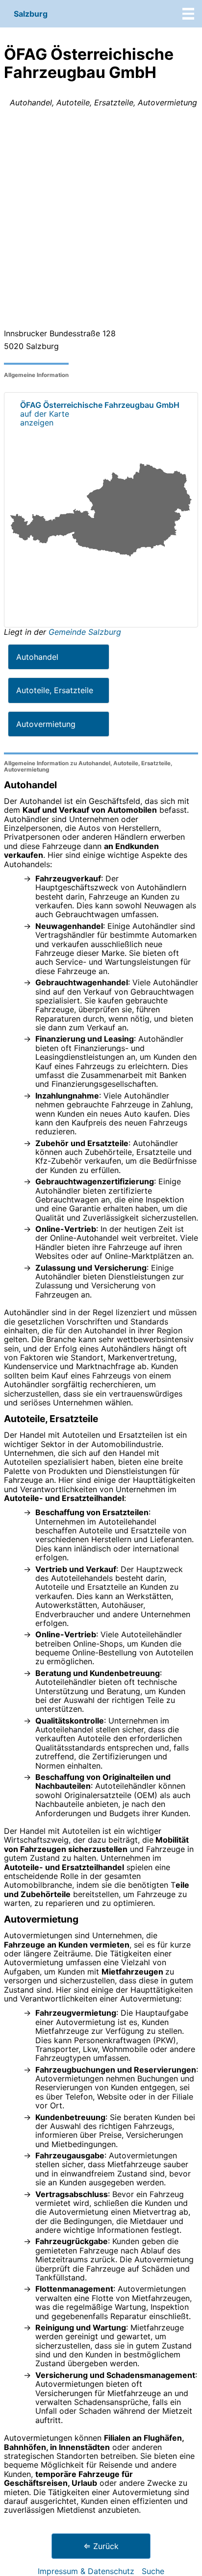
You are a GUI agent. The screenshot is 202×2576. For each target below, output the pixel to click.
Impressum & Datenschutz (86, 2571)
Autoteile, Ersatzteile (55, 690)
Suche (153, 2571)
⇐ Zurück (101, 2546)
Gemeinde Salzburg (85, 632)
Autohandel (37, 657)
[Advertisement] (101, 220)
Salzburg (31, 14)
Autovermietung (46, 724)
